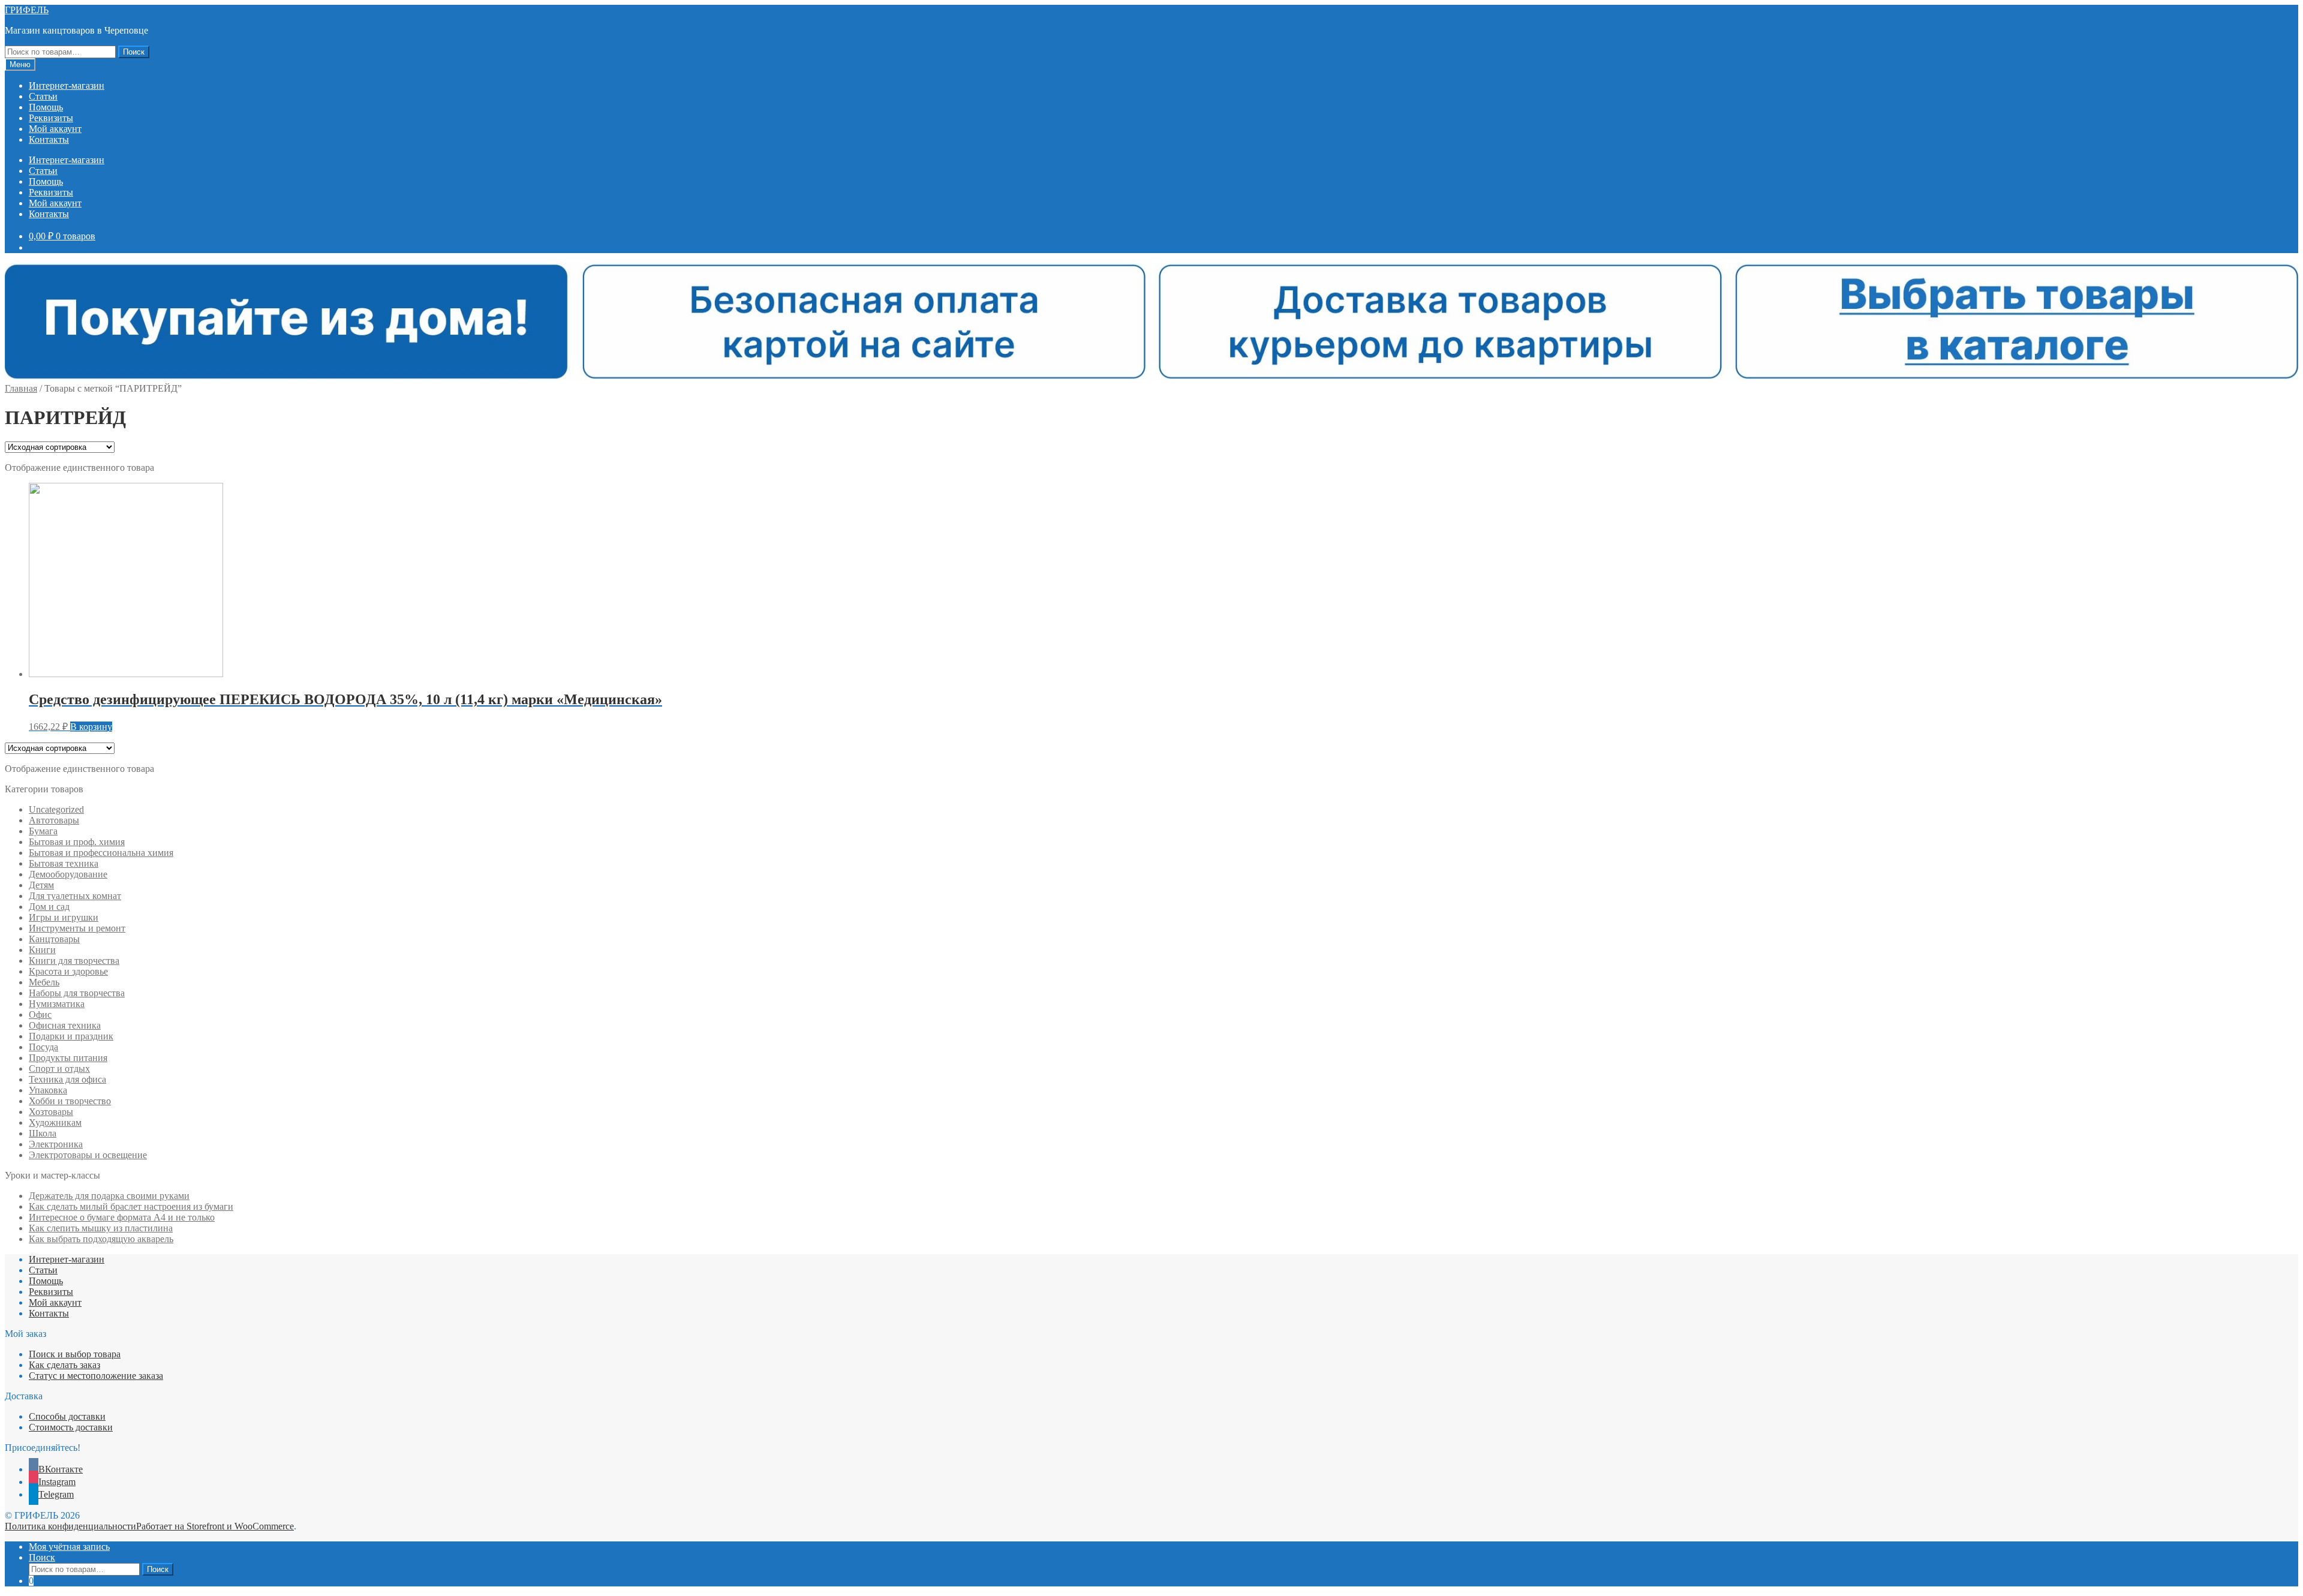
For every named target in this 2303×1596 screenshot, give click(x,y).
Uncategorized (56, 809)
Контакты (49, 139)
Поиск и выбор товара (75, 1354)
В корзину (91, 727)
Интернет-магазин (67, 85)
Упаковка (48, 1090)
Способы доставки (67, 1416)
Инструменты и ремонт (77, 928)
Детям (41, 885)
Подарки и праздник (71, 1036)
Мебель (44, 982)
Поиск (134, 52)
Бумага (43, 831)
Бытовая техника (64, 863)
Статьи (43, 96)
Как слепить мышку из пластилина (101, 1228)
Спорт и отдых (59, 1068)
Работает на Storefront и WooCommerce (215, 1526)
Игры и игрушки (64, 917)
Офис (40, 1015)
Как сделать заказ (64, 1365)
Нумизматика (57, 1004)
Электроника (56, 1144)
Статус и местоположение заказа (96, 1376)
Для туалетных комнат (75, 896)
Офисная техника (65, 1025)
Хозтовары (51, 1112)
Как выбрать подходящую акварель (101, 1239)
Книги (42, 950)
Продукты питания (68, 1058)
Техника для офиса (67, 1079)
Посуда (43, 1047)
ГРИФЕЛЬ (27, 10)
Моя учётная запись (69, 1547)
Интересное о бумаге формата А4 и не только (122, 1217)
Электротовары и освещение (88, 1155)
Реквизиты (51, 118)
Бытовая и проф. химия (77, 842)
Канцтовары (54, 939)
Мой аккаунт (55, 129)
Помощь (46, 107)
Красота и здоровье (68, 971)
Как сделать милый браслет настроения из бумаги (131, 1206)
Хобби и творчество (70, 1101)
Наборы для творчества (77, 993)
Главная (21, 388)
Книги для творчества (74, 961)
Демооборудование (68, 874)
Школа (43, 1133)
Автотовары (54, 820)
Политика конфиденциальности (70, 1526)
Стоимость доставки (71, 1427)
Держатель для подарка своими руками (109, 1196)
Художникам (55, 1122)
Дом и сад (49, 907)
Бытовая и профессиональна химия (101, 853)
